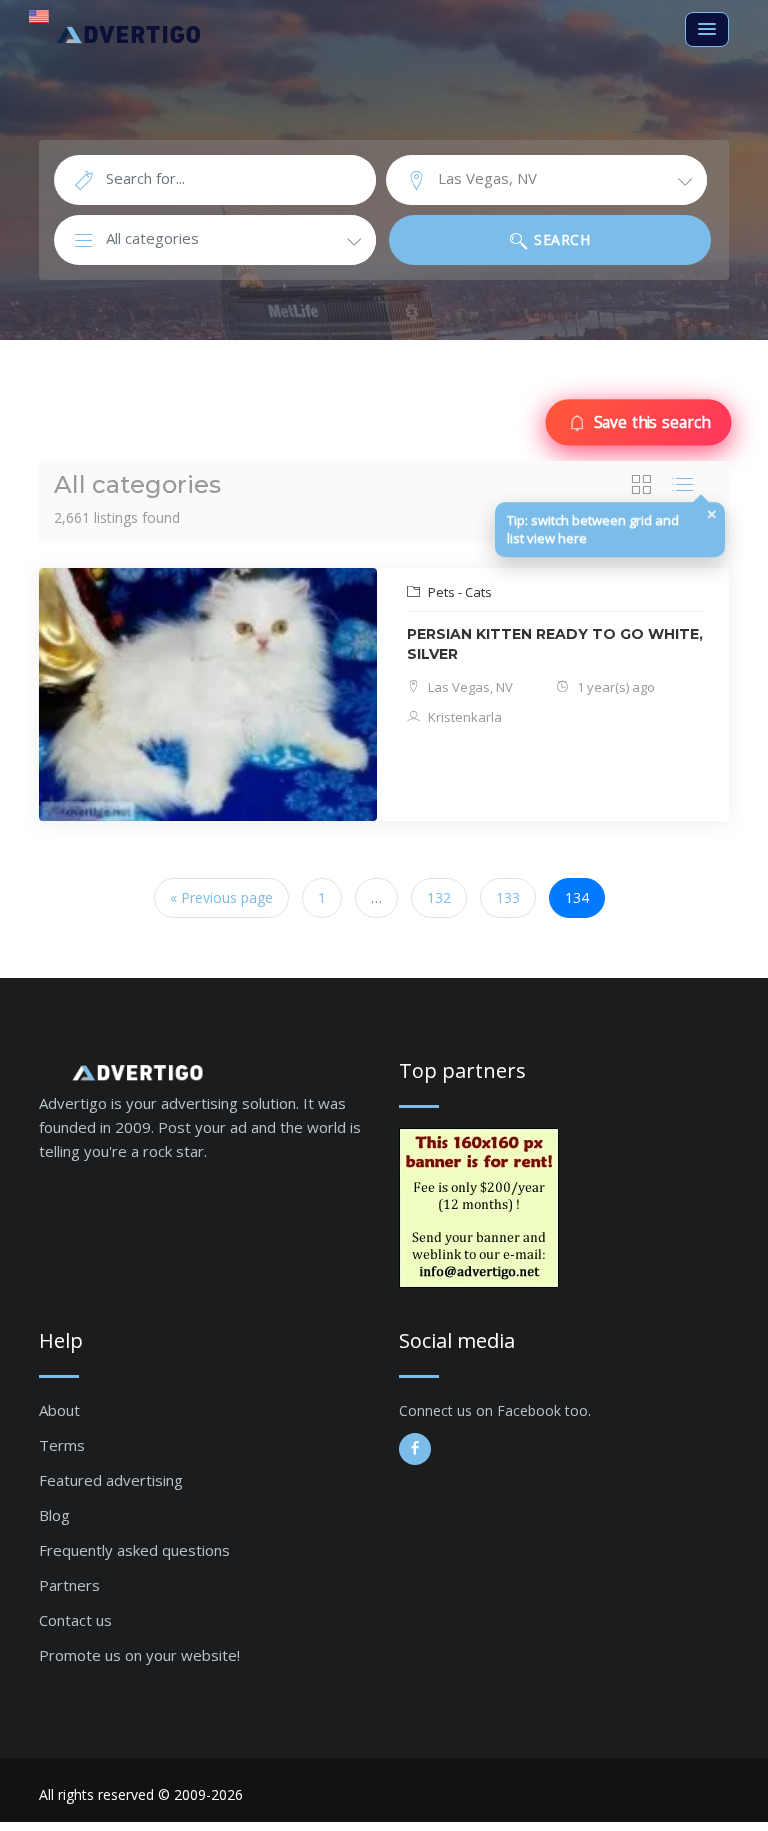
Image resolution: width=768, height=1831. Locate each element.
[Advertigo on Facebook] (415, 1449)
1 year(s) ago (614, 687)
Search (560, 239)
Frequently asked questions (134, 1550)
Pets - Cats (458, 592)
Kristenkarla (463, 717)
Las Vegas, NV (469, 687)
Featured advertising (111, 1480)
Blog (54, 1515)
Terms (62, 1445)
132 (439, 897)
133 (508, 897)
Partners (69, 1585)
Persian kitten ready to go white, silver (555, 644)
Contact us (75, 1620)
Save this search (651, 422)
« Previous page (221, 897)
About (59, 1410)
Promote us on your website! (139, 1655)
